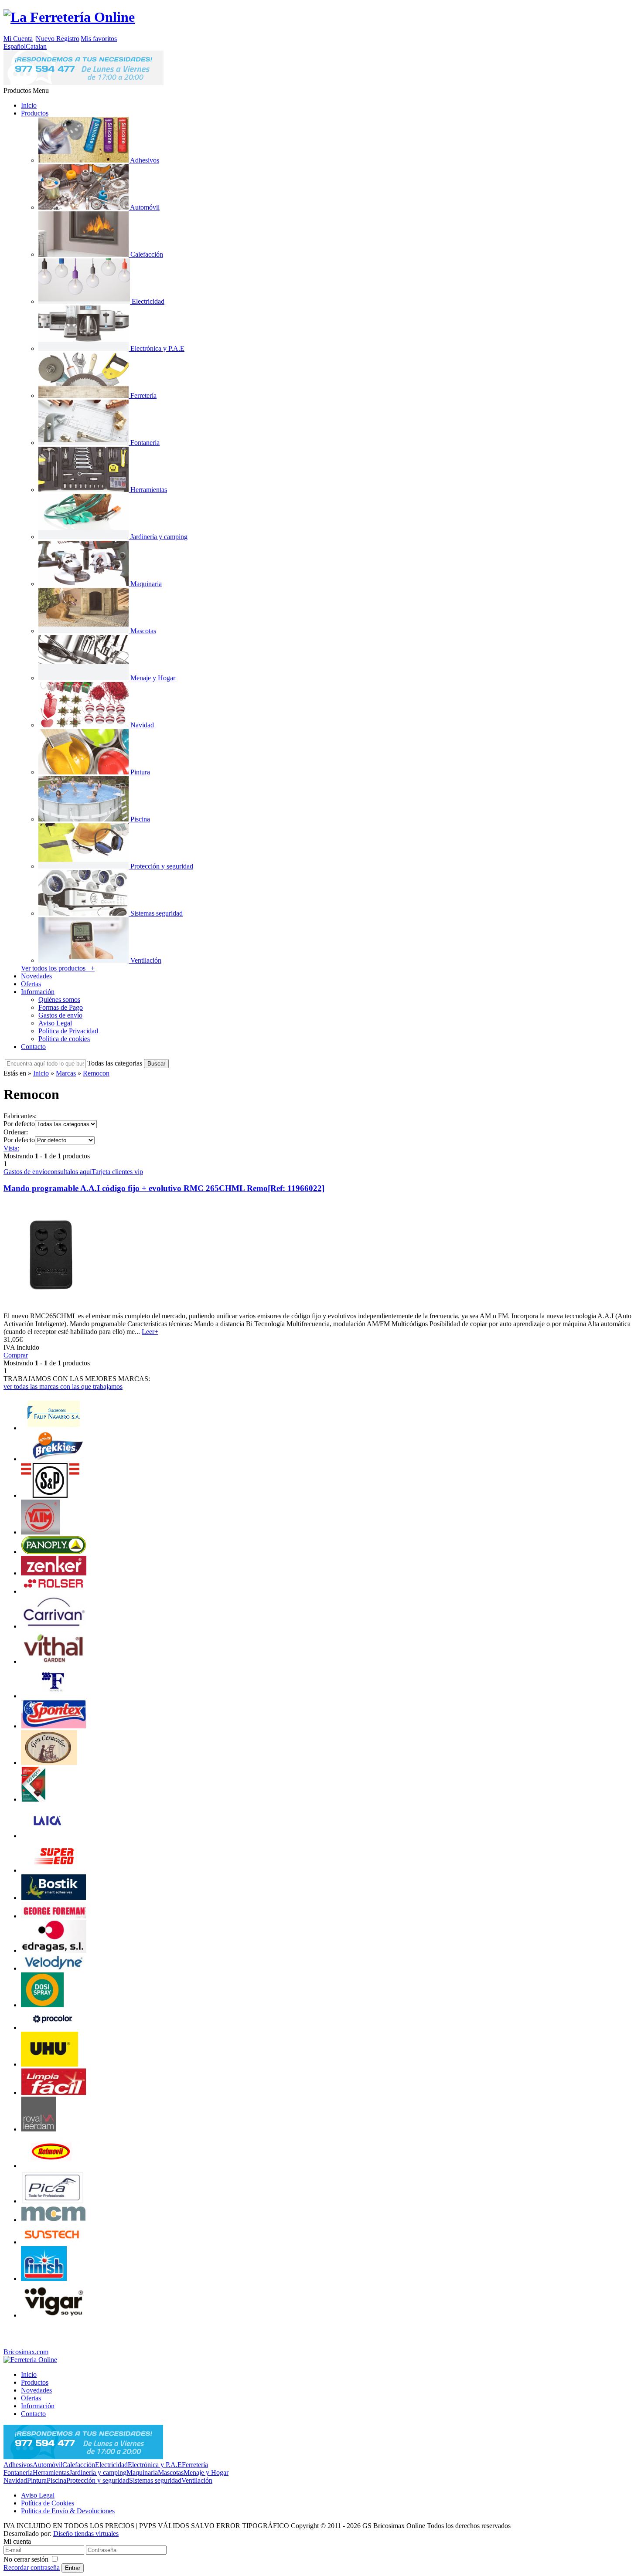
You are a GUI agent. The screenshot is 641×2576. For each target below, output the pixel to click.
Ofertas (31, 984)
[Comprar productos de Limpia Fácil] (54, 2092)
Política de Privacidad (68, 1031)
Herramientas (51, 2472)
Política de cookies (64, 1039)
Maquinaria (142, 2472)
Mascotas (171, 2472)
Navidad (15, 2480)
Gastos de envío (60, 1015)
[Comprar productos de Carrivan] (54, 1626)
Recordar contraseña (32, 2568)
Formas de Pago (61, 1007)
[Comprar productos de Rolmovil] (51, 2166)
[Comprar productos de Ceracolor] (49, 1763)
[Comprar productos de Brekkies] (54, 1459)
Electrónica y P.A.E (155, 2465)
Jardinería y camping (98, 2472)
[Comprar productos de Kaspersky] (33, 1799)
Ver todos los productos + (58, 968)
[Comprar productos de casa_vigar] (53, 2315)
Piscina (56, 2480)
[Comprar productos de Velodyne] (54, 1968)
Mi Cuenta (18, 39)
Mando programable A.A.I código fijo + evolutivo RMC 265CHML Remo (164, 1188)
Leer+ (150, 1332)
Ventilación (197, 2480)
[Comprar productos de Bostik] (54, 1898)
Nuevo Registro (58, 39)
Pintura (37, 2480)
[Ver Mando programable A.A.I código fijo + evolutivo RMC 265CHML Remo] (50, 1308)
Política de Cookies (48, 2503)
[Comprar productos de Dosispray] (42, 2005)
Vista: (11, 1148)
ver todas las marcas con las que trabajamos (63, 1386)
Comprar (16, 1355)
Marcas (66, 1073)
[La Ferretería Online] (69, 17)
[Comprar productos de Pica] (54, 2201)
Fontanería (18, 2472)
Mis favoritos (99, 39)
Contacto (33, 1047)
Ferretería (195, 2465)
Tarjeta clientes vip (117, 1172)
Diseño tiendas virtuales (86, 2534)
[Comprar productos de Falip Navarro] (54, 1428)
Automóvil (48, 2465)
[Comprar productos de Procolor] (54, 2028)
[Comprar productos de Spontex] (54, 1726)
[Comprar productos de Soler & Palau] (50, 1495)
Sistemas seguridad (155, 2480)
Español (15, 46)
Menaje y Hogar (206, 2472)
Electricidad (111, 2465)
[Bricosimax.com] (30, 2360)
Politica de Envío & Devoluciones (68, 2511)
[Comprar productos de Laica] (46, 1836)
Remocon (96, 1073)
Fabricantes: (20, 1116)
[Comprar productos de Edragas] (54, 1950)
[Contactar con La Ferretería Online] (84, 83)
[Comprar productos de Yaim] (40, 1532)
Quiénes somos (59, 1000)
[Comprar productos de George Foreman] (54, 1916)
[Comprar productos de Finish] (44, 2279)
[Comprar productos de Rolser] (54, 1591)
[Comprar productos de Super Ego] (54, 1870)
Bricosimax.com (26, 2352)
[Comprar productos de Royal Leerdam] (38, 2129)
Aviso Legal (55, 1023)
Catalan (36, 46)
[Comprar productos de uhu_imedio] (49, 2064)
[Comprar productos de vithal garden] (54, 1661)
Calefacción (79, 2465)
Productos (35, 113)
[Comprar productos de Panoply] (54, 1552)
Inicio (29, 105)
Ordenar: (16, 1132)
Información (38, 992)
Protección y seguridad (98, 2480)
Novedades (36, 976)
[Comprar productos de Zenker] (54, 1573)
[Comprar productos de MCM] (54, 2220)
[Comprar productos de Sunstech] (54, 2242)
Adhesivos (18, 2465)
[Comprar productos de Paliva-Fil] (54, 1696)
